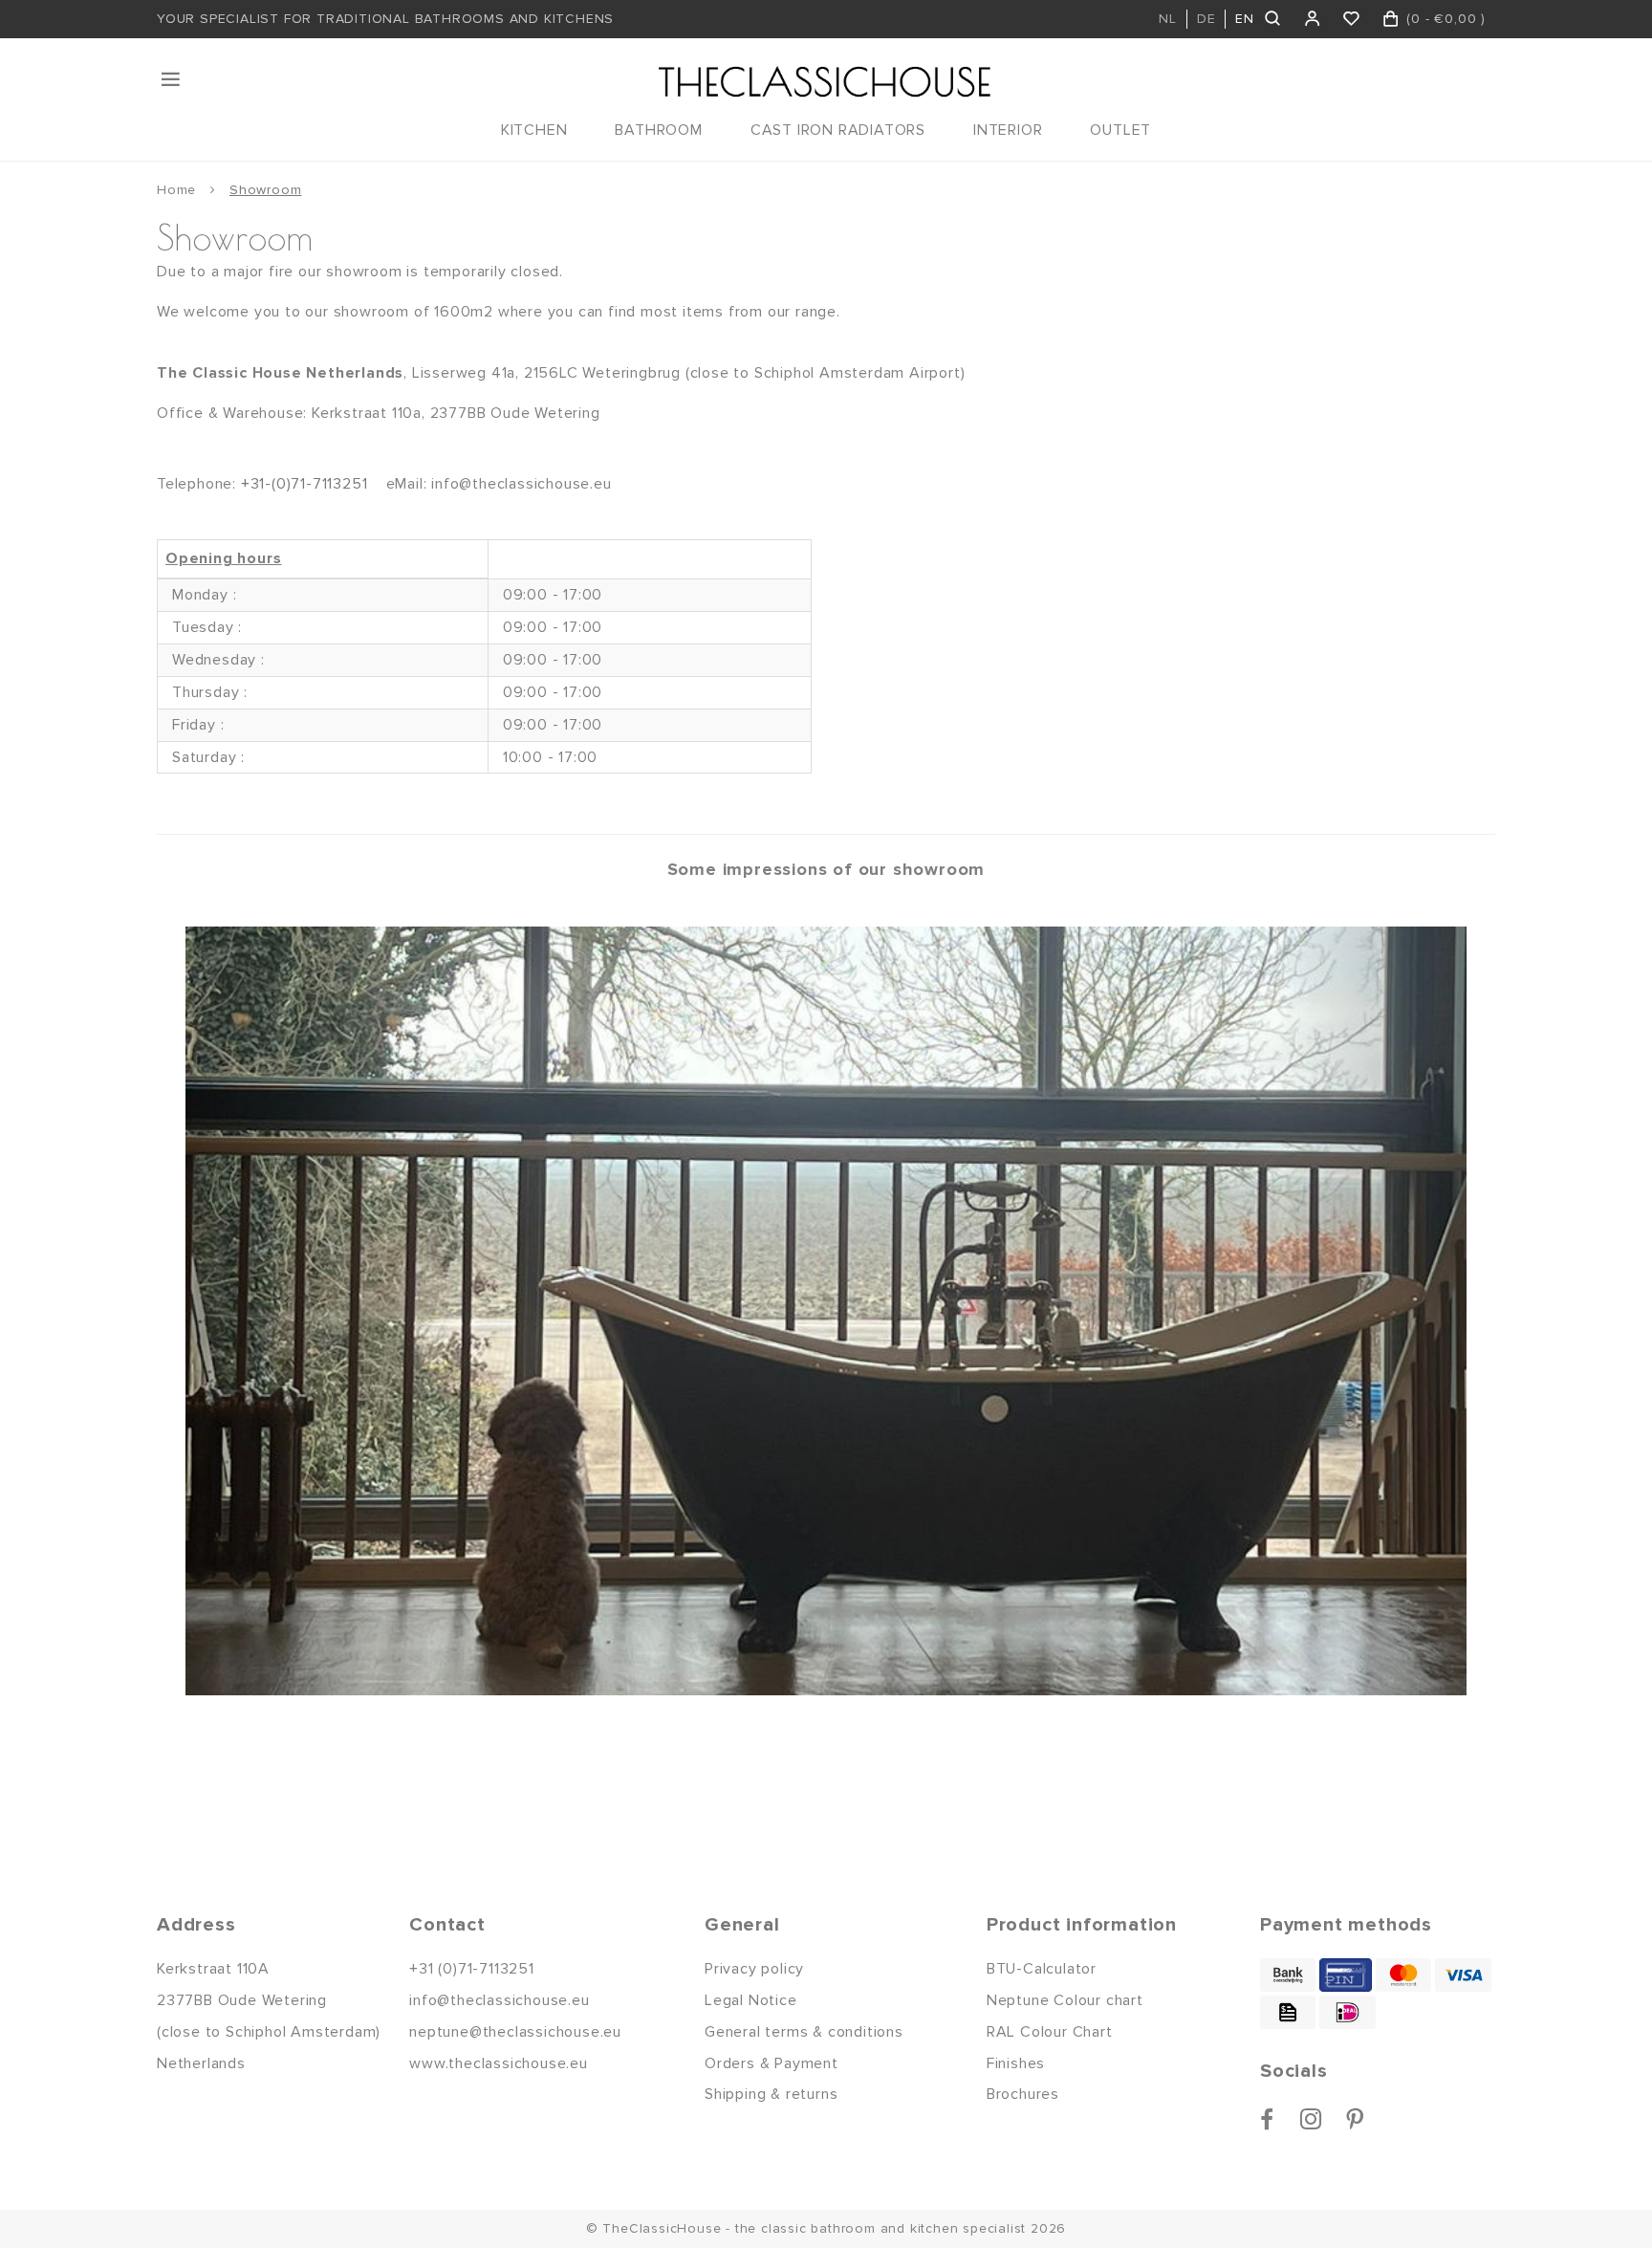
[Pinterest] (1355, 2119)
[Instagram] (1311, 2119)
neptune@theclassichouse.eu (515, 2032)
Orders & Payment (772, 2063)
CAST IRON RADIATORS (838, 130)
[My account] (1313, 19)
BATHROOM (658, 130)
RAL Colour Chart (1050, 2032)
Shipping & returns (771, 2094)
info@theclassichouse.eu (499, 2000)
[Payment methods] (1288, 1975)
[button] (282, 1311)
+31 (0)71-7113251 (472, 1969)
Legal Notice (751, 2000)
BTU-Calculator (1042, 1969)
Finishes (1016, 2063)
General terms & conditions (804, 2032)
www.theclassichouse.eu (499, 2063)
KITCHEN (534, 130)
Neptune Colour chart (1065, 2000)
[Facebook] (1267, 2119)
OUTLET (1120, 130)
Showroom (265, 190)
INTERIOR (1008, 130)
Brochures (1023, 2094)
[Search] (1274, 19)
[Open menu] (172, 79)
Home (176, 190)
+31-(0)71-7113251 (304, 484)
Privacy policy (754, 1969)
